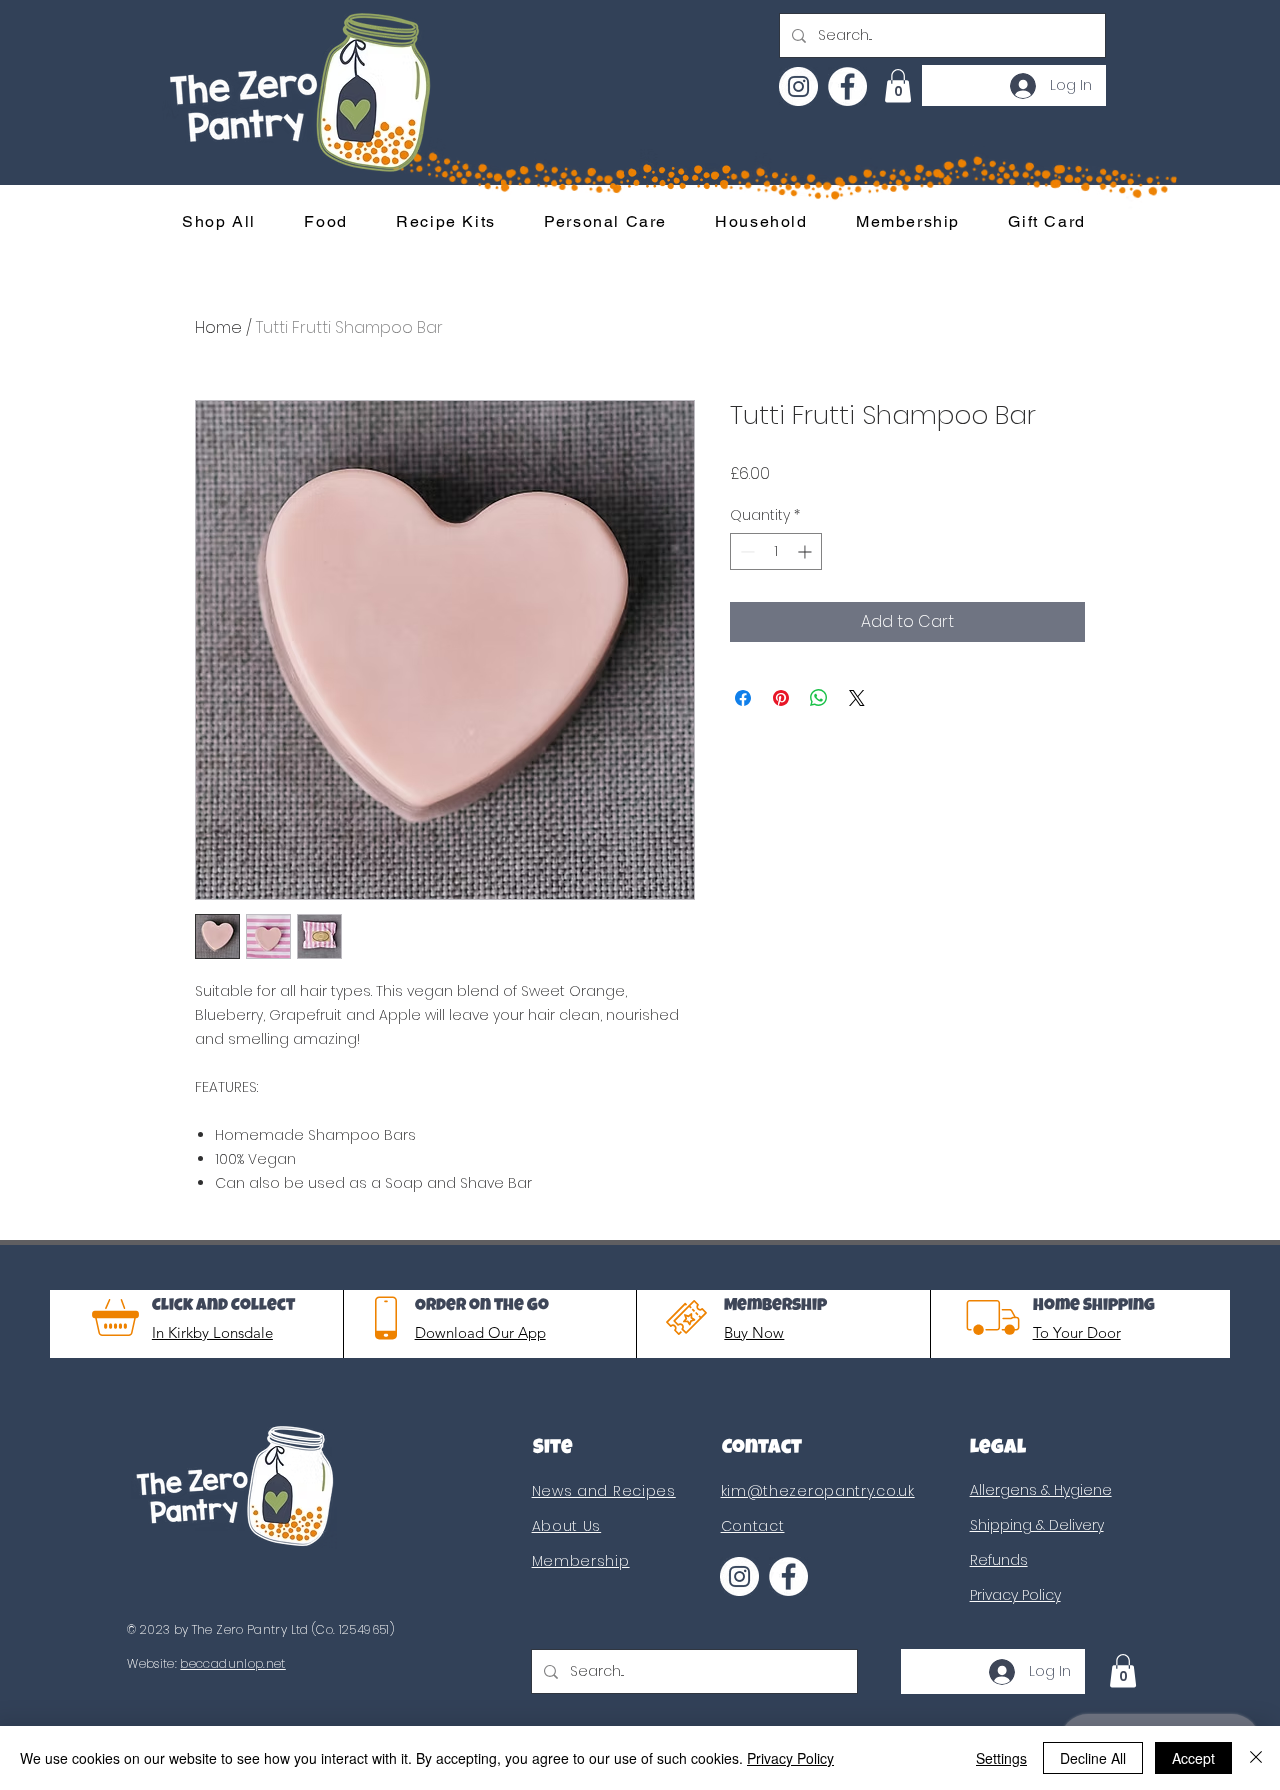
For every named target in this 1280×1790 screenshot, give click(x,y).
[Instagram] (798, 86)
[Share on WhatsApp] (819, 698)
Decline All (1093, 1758)
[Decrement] (745, 551)
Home (218, 327)
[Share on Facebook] (743, 698)
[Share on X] (857, 698)
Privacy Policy (790, 1758)
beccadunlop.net (232, 1663)
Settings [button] (1001, 1758)
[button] (898, 85)
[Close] (1256, 1758)
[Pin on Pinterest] (781, 698)
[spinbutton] (776, 551)
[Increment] (806, 551)
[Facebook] (847, 86)
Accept (1193, 1758)
